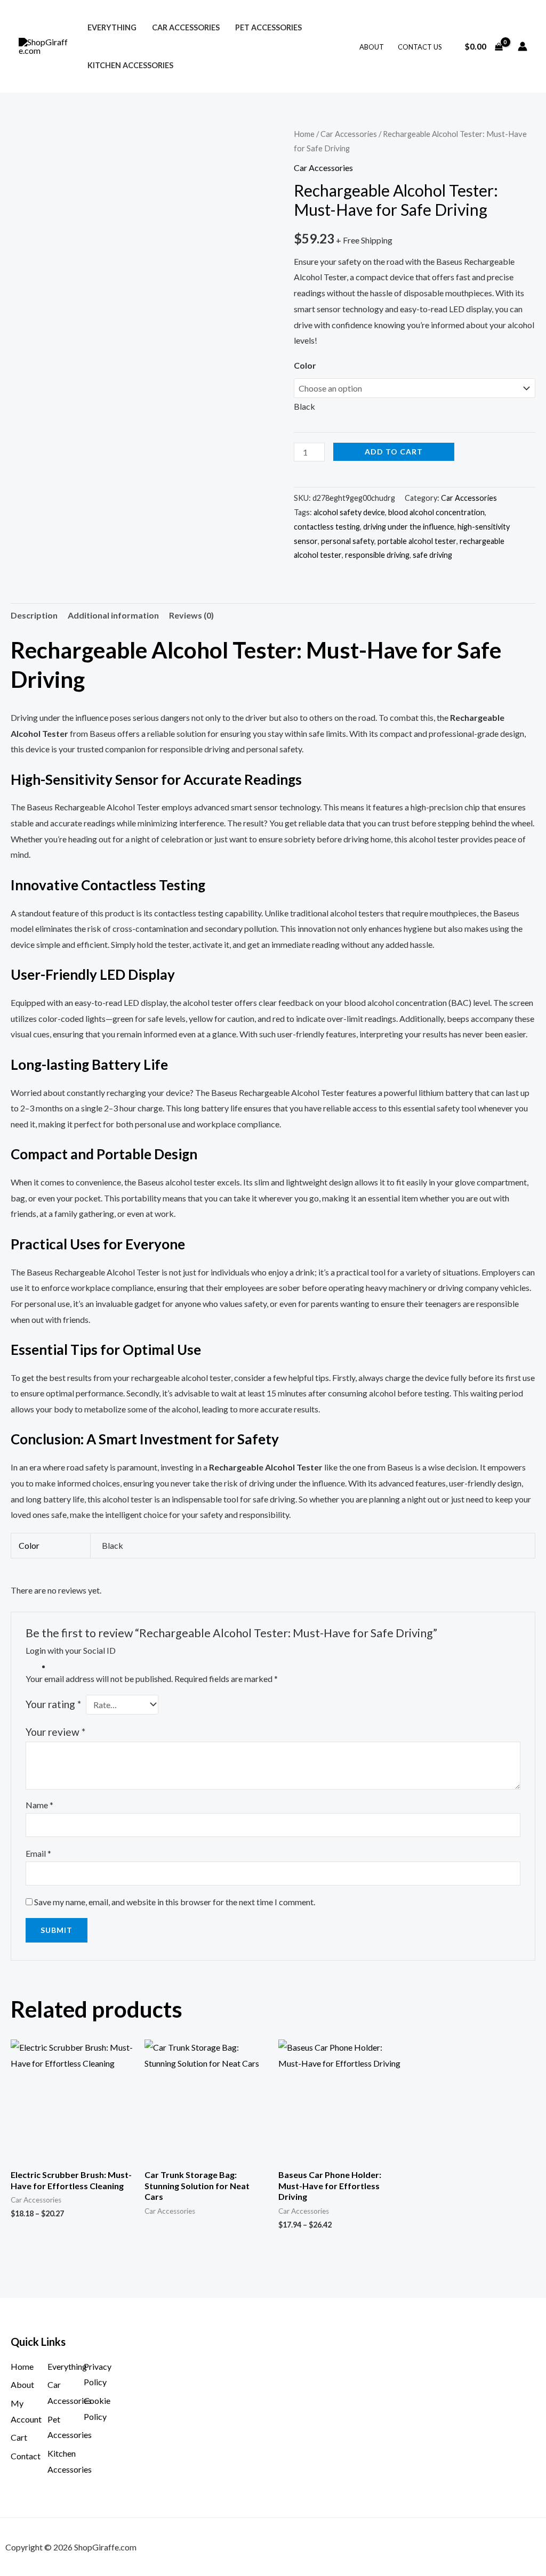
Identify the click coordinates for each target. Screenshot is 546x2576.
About (372, 47)
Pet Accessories (268, 27)
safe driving (432, 555)
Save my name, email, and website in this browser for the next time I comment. (175, 1902)
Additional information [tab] (113, 615)
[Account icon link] (523, 46)
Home (304, 134)
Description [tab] (34, 615)
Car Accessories (186, 27)
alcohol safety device (349, 512)
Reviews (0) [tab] (191, 615)
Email (38, 1853)
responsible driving (377, 555)
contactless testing (327, 527)
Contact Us (420, 47)
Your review (55, 1732)
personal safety (348, 541)
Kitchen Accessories (130, 65)
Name (39, 1805)
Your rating (53, 1704)
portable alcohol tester (417, 541)
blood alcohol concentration (436, 512)
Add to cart (394, 452)
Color (305, 365)
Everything (112, 27)
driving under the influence (409, 527)
